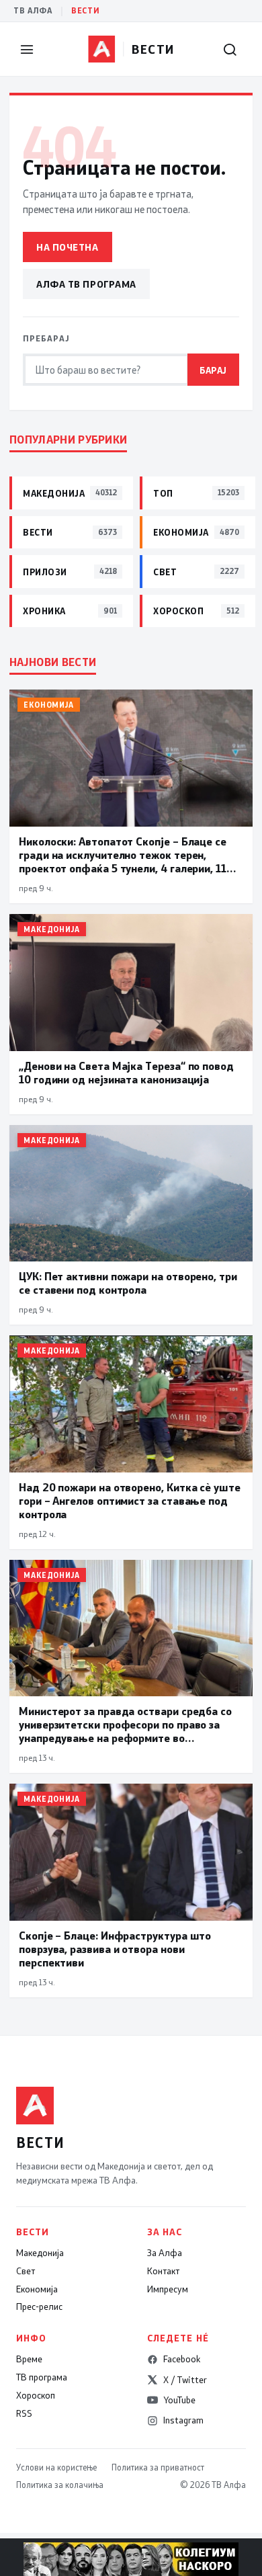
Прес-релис (39, 2307)
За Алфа (165, 2253)
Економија (37, 2289)
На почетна (68, 247)
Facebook (182, 2359)
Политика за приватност (158, 2467)
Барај (213, 370)
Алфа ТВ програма (86, 284)
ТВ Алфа (33, 10)
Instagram (183, 2420)
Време (29, 2359)
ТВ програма (42, 2377)
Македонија (40, 2253)
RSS (24, 2413)
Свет (26, 2271)
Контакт (163, 2271)
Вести (85, 10)
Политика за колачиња (60, 2485)
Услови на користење (56, 2467)
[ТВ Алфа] (101, 49)
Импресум (168, 2289)
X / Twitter (185, 2380)
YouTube (179, 2400)
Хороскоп (36, 2395)
